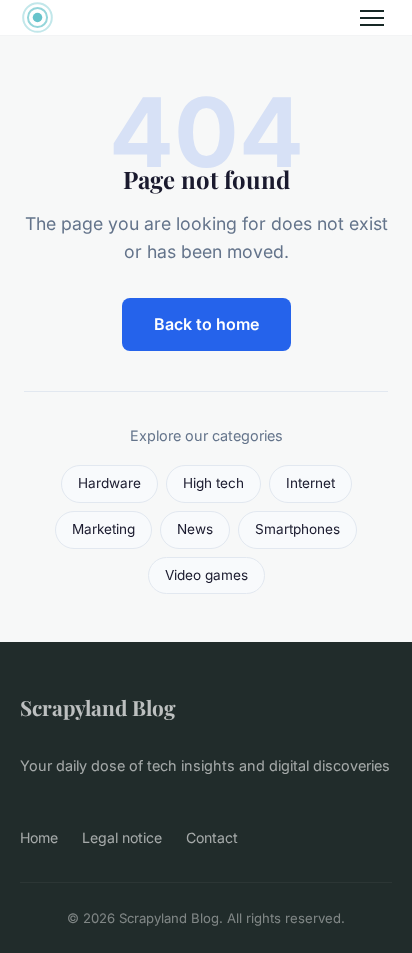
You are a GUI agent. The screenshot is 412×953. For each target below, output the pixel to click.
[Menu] (372, 18)
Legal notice (122, 837)
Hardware (109, 483)
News (195, 529)
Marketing (103, 529)
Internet (310, 483)
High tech (213, 483)
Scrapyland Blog (98, 707)
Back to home (206, 324)
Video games (206, 575)
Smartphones (297, 529)
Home (39, 837)
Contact (212, 837)
